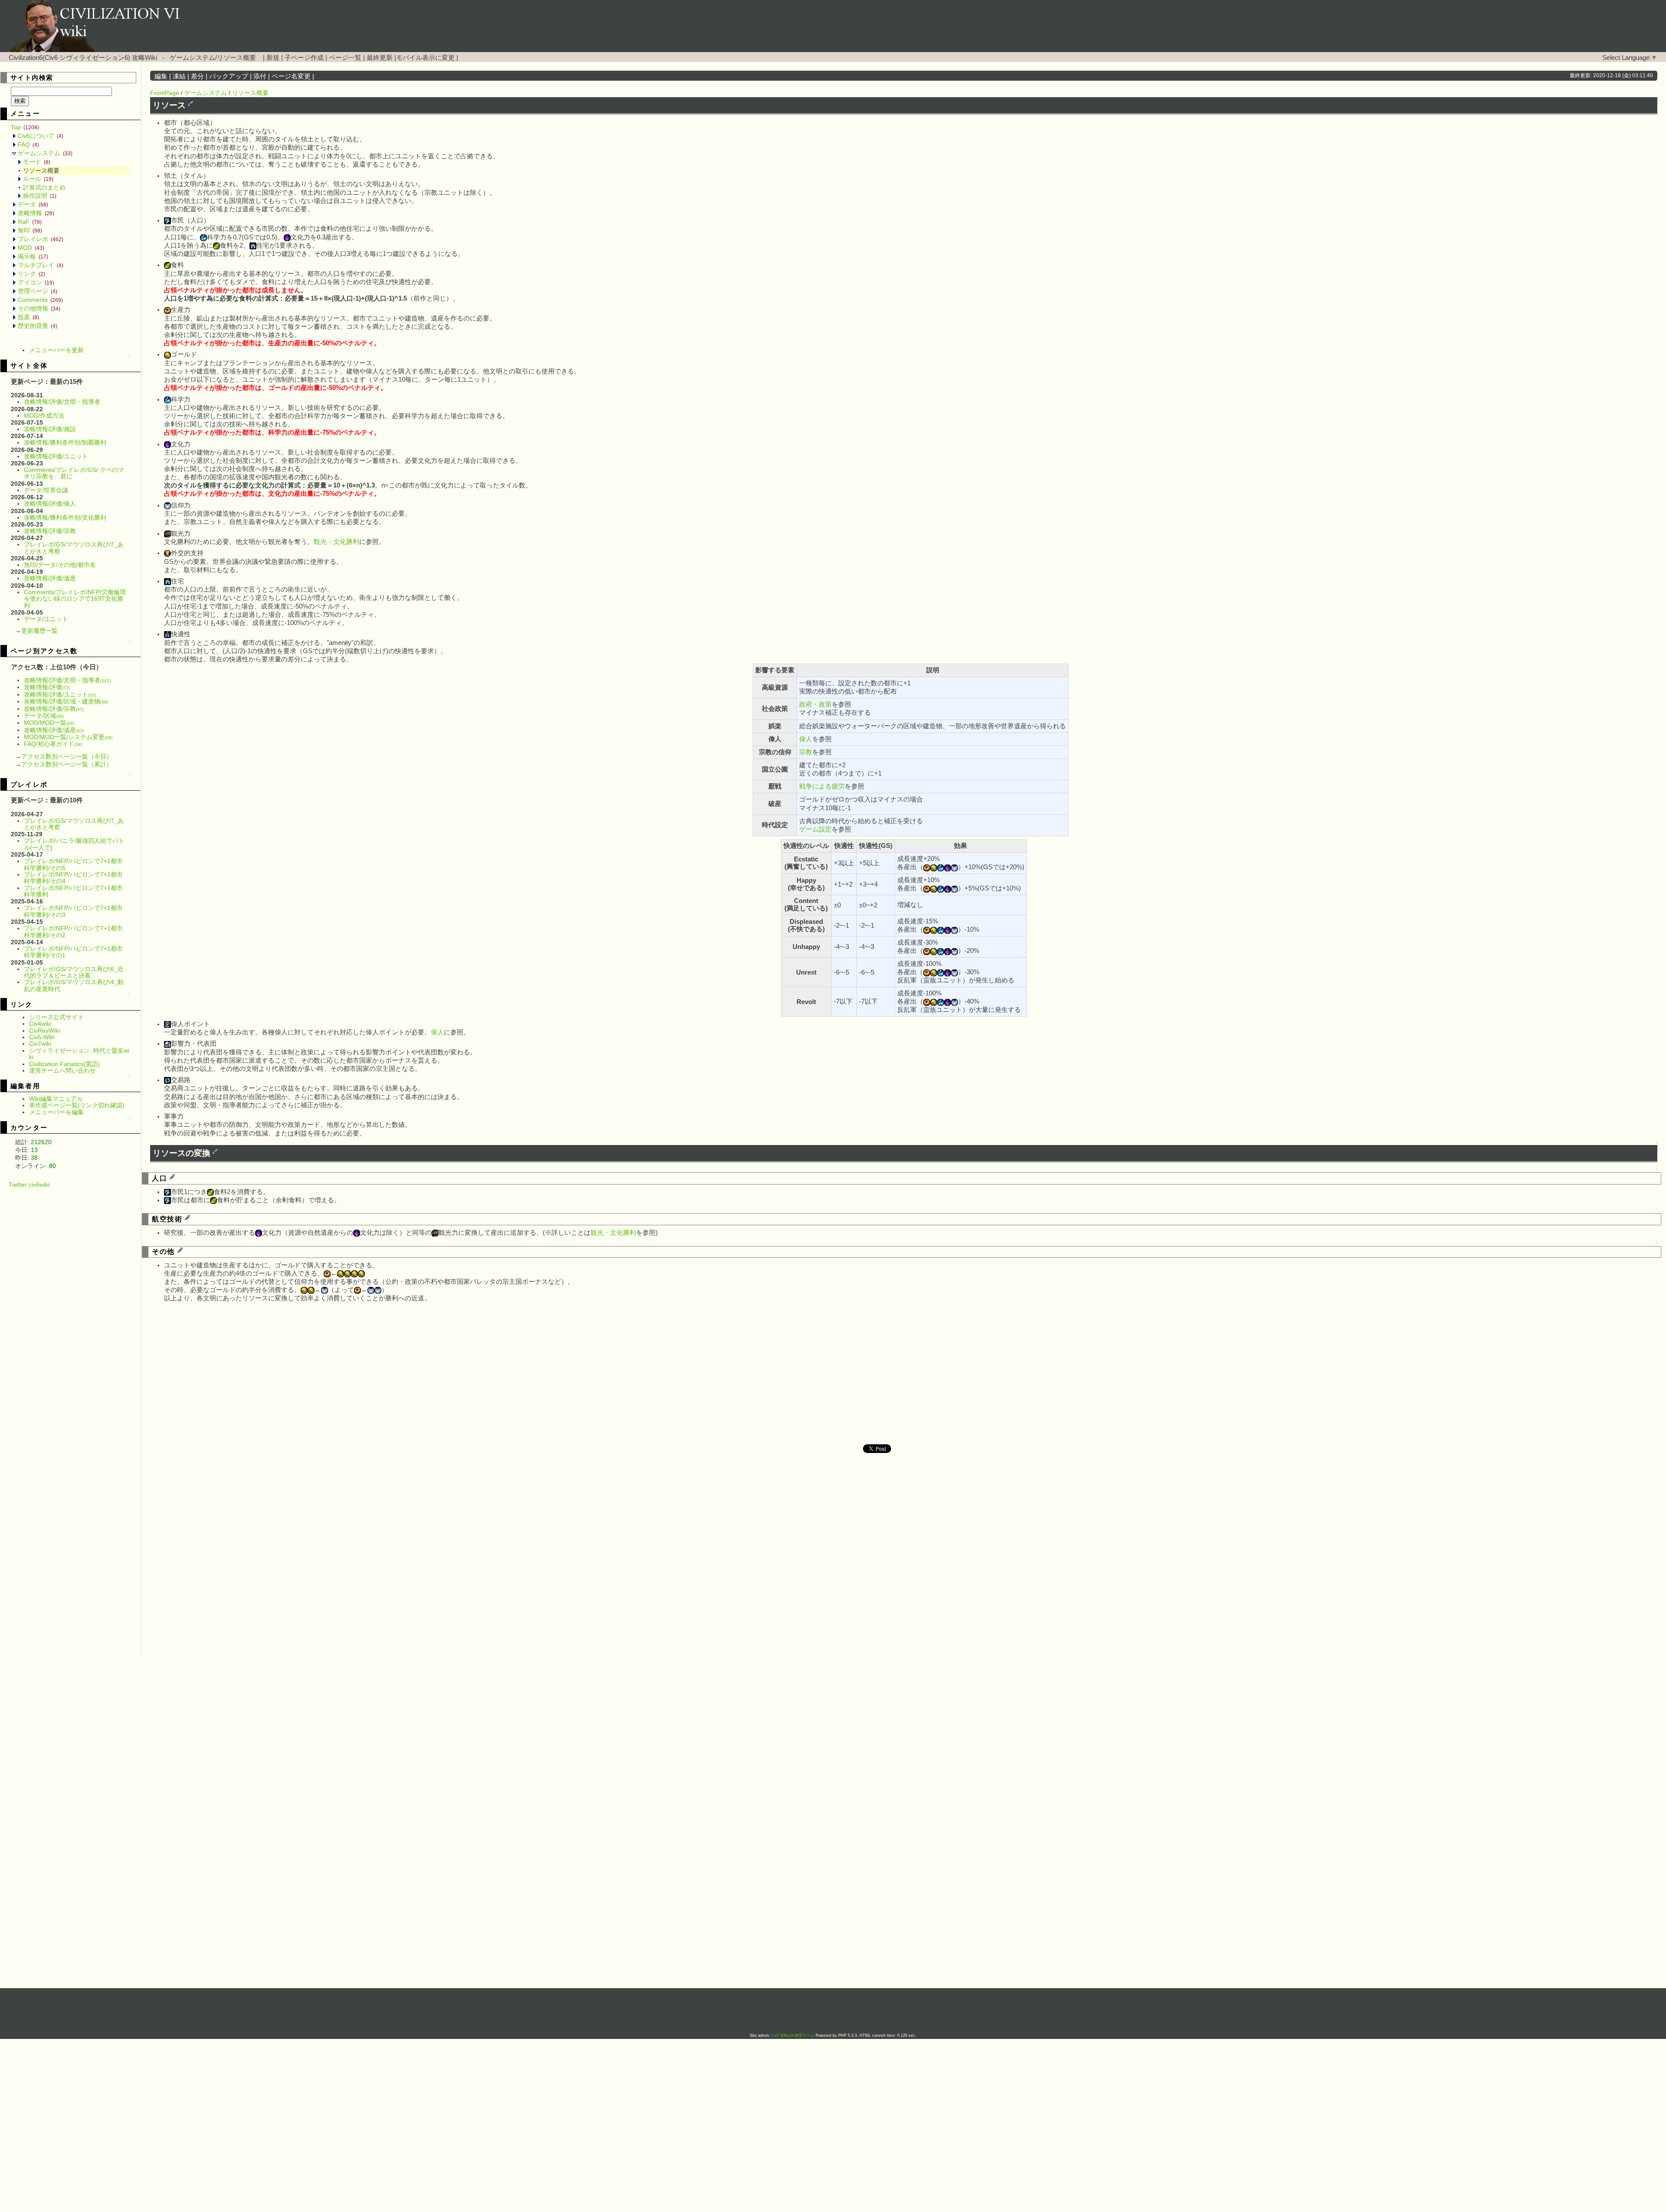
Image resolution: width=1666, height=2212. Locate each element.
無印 (30, 230)
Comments (40, 300)
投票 (28, 317)
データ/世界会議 (46, 490)
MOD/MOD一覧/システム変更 (68, 737)
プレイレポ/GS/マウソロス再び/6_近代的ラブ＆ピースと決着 (74, 972)
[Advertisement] (76, 1318)
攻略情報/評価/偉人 (50, 504)
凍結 (179, 76)
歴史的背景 (38, 326)
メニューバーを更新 (56, 350)
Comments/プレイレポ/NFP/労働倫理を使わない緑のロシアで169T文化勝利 (75, 599)
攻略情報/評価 (47, 687)
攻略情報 (36, 213)
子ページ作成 (304, 58)
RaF (30, 222)
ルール (38, 179)
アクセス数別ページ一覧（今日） (67, 756)
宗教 (806, 752)
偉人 (806, 739)
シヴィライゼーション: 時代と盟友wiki (79, 1054)
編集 (161, 76)
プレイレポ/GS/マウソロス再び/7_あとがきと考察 (74, 548)
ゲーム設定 (815, 829)
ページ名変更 (291, 76)
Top (25, 127)
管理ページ (38, 291)
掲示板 (33, 256)
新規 (273, 58)
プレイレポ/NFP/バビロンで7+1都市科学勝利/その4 (73, 878)
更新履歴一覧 (39, 631)
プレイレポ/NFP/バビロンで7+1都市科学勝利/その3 (73, 911)
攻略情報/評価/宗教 (50, 531)
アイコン (36, 282)
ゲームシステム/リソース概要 (213, 58)
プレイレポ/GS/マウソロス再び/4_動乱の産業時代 (74, 985)
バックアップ (229, 76)
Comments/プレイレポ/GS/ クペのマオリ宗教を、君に (74, 473)
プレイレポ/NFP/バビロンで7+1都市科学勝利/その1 (73, 952)
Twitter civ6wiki (29, 1185)
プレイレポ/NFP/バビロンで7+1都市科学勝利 (73, 891)
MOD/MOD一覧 (49, 723)
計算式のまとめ (44, 187)
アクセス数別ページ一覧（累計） (67, 764)
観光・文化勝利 (336, 542)
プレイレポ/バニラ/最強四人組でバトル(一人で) (74, 844)
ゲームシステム (45, 153)
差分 (197, 76)
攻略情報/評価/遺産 (50, 578)
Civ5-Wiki (42, 1037)
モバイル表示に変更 (425, 58)
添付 (260, 76)
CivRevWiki (44, 1031)
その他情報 (39, 308)
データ (33, 204)
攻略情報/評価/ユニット (56, 456)
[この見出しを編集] (190, 103)
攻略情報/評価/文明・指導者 (62, 402)
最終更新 (380, 58)
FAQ (28, 144)
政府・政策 (815, 704)
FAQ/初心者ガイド (53, 744)
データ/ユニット (46, 619)
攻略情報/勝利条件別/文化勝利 (65, 517)
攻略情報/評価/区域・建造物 (66, 701)
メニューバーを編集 (56, 1112)
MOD (31, 248)
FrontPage (165, 93)
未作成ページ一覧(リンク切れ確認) (77, 1105)
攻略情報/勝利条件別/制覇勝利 (65, 442)
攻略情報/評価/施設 (50, 429)
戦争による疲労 (822, 786)
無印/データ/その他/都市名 (60, 565)
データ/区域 (44, 716)
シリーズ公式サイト (56, 1017)
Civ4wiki (40, 1024)
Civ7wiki (40, 1044)
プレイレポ (41, 239)
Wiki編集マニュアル (56, 1099)
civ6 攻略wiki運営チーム (794, 2035)
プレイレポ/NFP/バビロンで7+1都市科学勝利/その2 (73, 931)
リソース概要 (250, 93)
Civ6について (41, 136)
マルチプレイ (41, 265)
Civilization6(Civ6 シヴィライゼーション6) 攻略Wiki (83, 58)
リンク (31, 274)
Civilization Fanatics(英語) (64, 1064)
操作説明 (40, 196)
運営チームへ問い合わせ (62, 1070)
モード (37, 162)
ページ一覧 (345, 58)
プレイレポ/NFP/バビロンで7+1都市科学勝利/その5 (73, 864)
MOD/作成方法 (44, 416)
